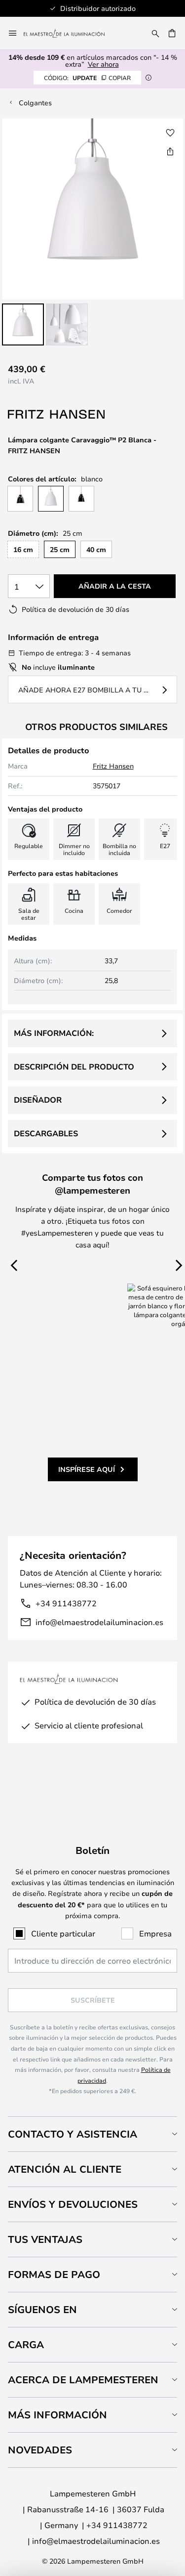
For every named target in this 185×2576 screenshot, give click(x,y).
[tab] (92, 2134)
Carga (26, 2344)
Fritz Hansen (113, 766)
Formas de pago (54, 2274)
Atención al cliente (65, 2169)
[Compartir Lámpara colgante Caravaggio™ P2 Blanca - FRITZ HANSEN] (170, 151)
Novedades (40, 2450)
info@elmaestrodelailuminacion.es (99, 1622)
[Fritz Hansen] (57, 414)
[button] (23, 324)
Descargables (46, 1133)
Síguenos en (42, 2309)
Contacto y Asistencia (73, 2134)
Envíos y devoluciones (73, 2204)
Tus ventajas (45, 2239)
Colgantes (35, 103)
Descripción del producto (74, 1067)
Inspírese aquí (87, 1469)
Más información (57, 2415)
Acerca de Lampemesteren (83, 2380)
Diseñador (38, 1100)
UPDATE (87, 78)
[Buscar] (155, 33)
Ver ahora (103, 64)
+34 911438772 (66, 1603)
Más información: (54, 1033)
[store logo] (70, 33)
